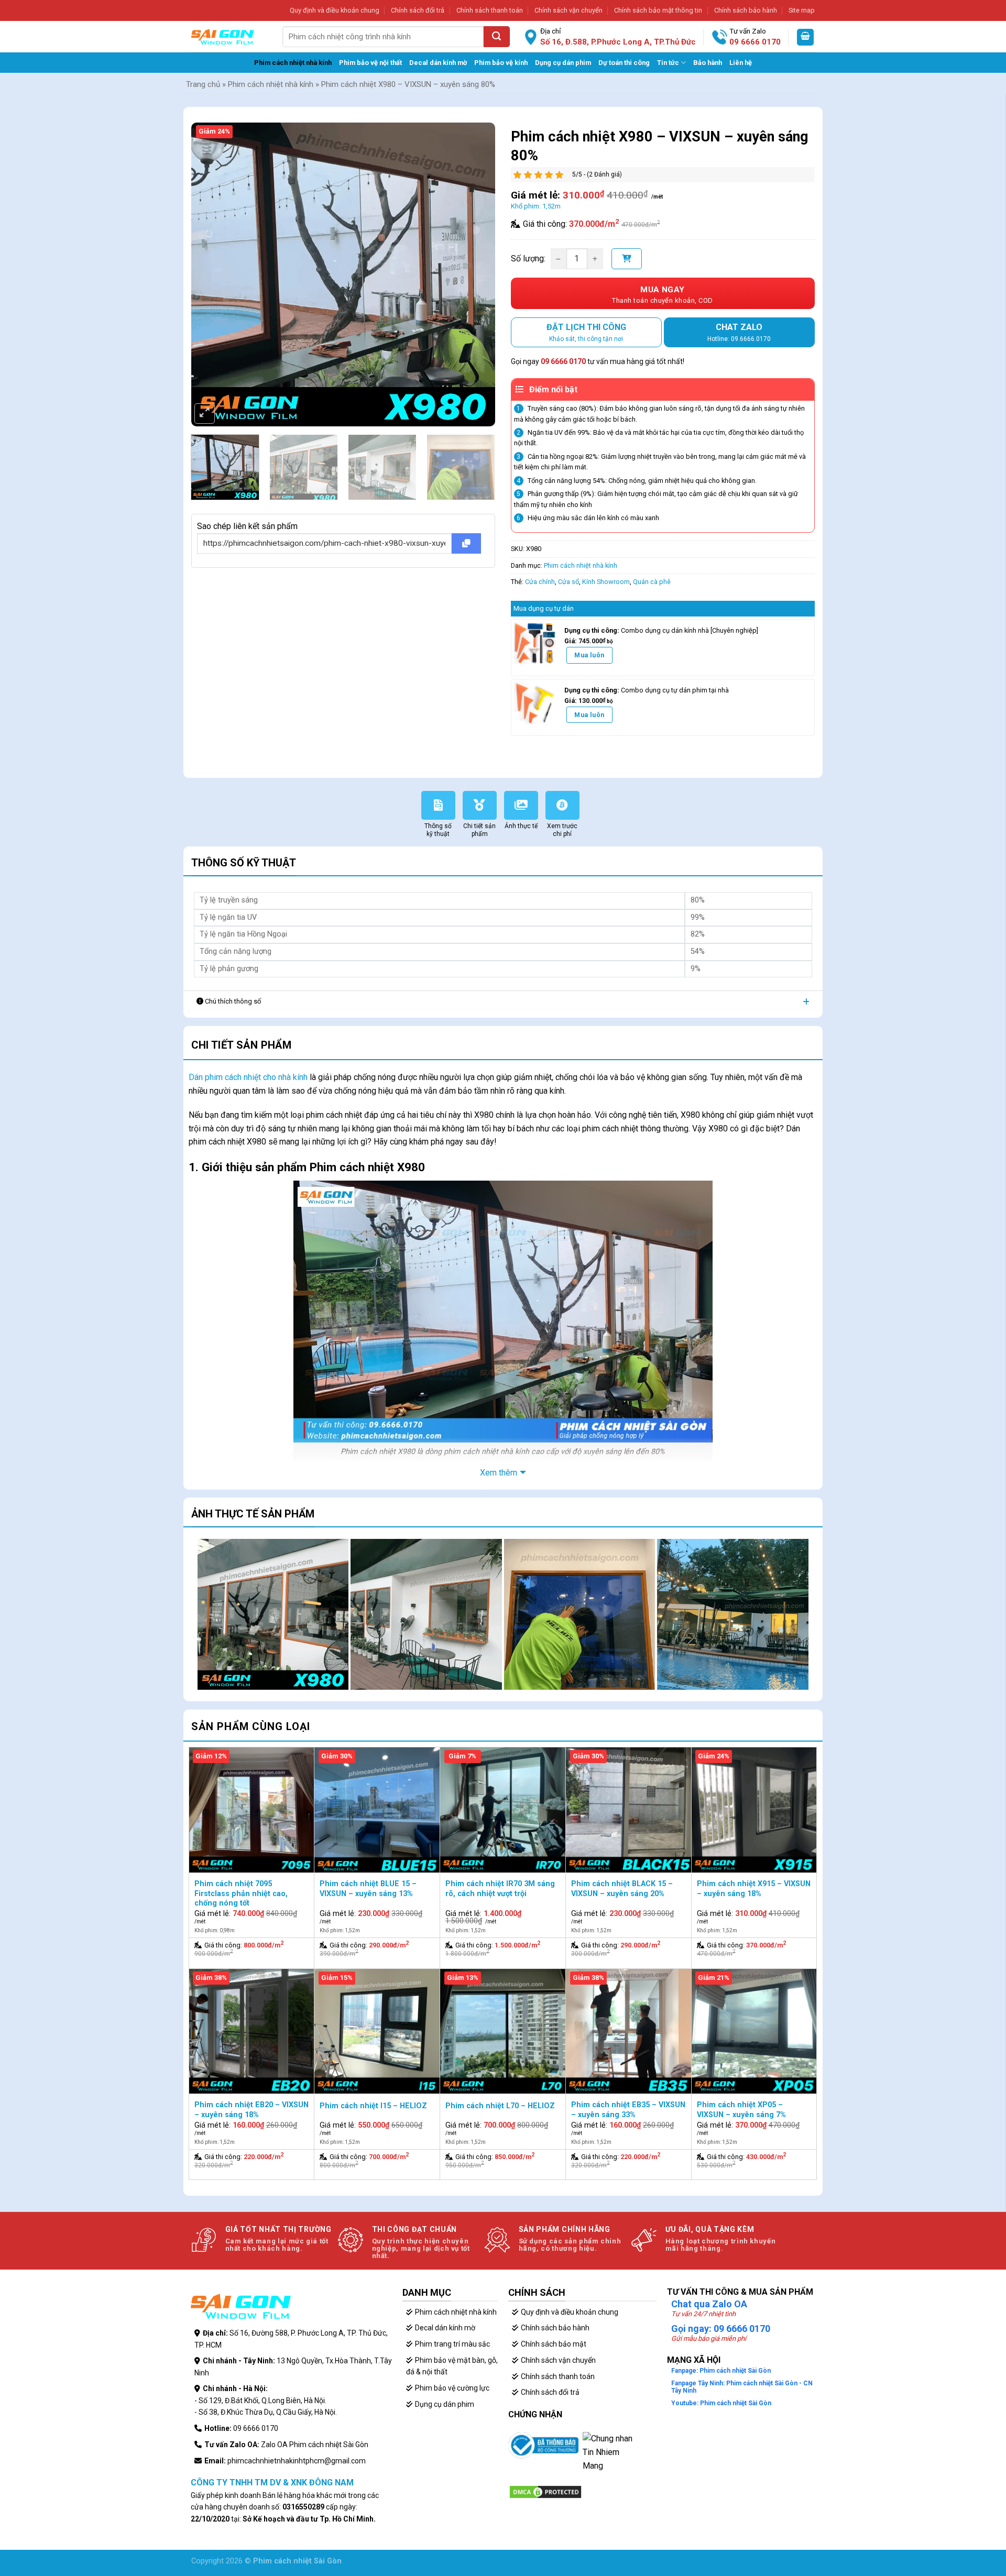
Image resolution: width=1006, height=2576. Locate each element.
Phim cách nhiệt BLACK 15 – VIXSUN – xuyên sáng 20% (622, 1889)
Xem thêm (499, 1473)
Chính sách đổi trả (418, 10)
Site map (802, 10)
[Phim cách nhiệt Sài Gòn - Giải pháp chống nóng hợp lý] (223, 37)
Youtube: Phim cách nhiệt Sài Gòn (721, 2403)
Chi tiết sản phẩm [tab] (242, 1045)
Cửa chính (540, 582)
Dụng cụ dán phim (563, 63)
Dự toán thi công (624, 63)
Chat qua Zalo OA (709, 2304)
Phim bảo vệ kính (501, 63)
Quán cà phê (652, 582)
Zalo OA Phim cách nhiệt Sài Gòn (315, 2445)
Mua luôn (589, 655)
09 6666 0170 (755, 42)
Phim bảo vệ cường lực (452, 2388)
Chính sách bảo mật (554, 2344)
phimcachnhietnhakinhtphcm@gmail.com (297, 2461)
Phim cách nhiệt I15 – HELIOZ (373, 2106)
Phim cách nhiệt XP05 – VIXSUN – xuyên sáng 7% (741, 2110)
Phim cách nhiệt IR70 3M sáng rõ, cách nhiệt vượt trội (500, 1889)
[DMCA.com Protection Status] (545, 2491)
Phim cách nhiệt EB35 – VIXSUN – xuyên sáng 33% (628, 2110)
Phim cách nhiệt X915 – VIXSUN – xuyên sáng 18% (754, 1889)
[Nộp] (497, 37)
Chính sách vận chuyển (568, 10)
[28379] (627, 259)
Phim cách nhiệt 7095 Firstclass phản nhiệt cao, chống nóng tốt (241, 1894)
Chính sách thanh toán (490, 10)
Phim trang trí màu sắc (452, 2344)
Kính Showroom (606, 582)
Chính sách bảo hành (746, 10)
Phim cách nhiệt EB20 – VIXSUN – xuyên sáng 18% (251, 2110)
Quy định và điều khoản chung (335, 10)
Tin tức (668, 63)
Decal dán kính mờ (438, 63)
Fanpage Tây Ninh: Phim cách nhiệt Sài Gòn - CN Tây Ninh (742, 2387)
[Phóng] (205, 414)
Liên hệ (741, 63)
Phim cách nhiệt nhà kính (293, 63)
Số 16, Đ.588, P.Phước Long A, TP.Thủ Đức (618, 42)
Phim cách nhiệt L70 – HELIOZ (500, 2106)
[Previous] (210, 254)
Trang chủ (203, 84)
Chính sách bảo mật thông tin (658, 10)
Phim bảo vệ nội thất (370, 63)
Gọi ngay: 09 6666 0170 (721, 2329)
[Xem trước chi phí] (565, 797)
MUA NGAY (662, 295)
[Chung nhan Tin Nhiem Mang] (609, 2458)
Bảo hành (708, 63)
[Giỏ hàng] (805, 37)
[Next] (476, 254)
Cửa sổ (568, 582)
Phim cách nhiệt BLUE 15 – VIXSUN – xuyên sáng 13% (368, 1889)
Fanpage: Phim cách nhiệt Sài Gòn (721, 2371)
